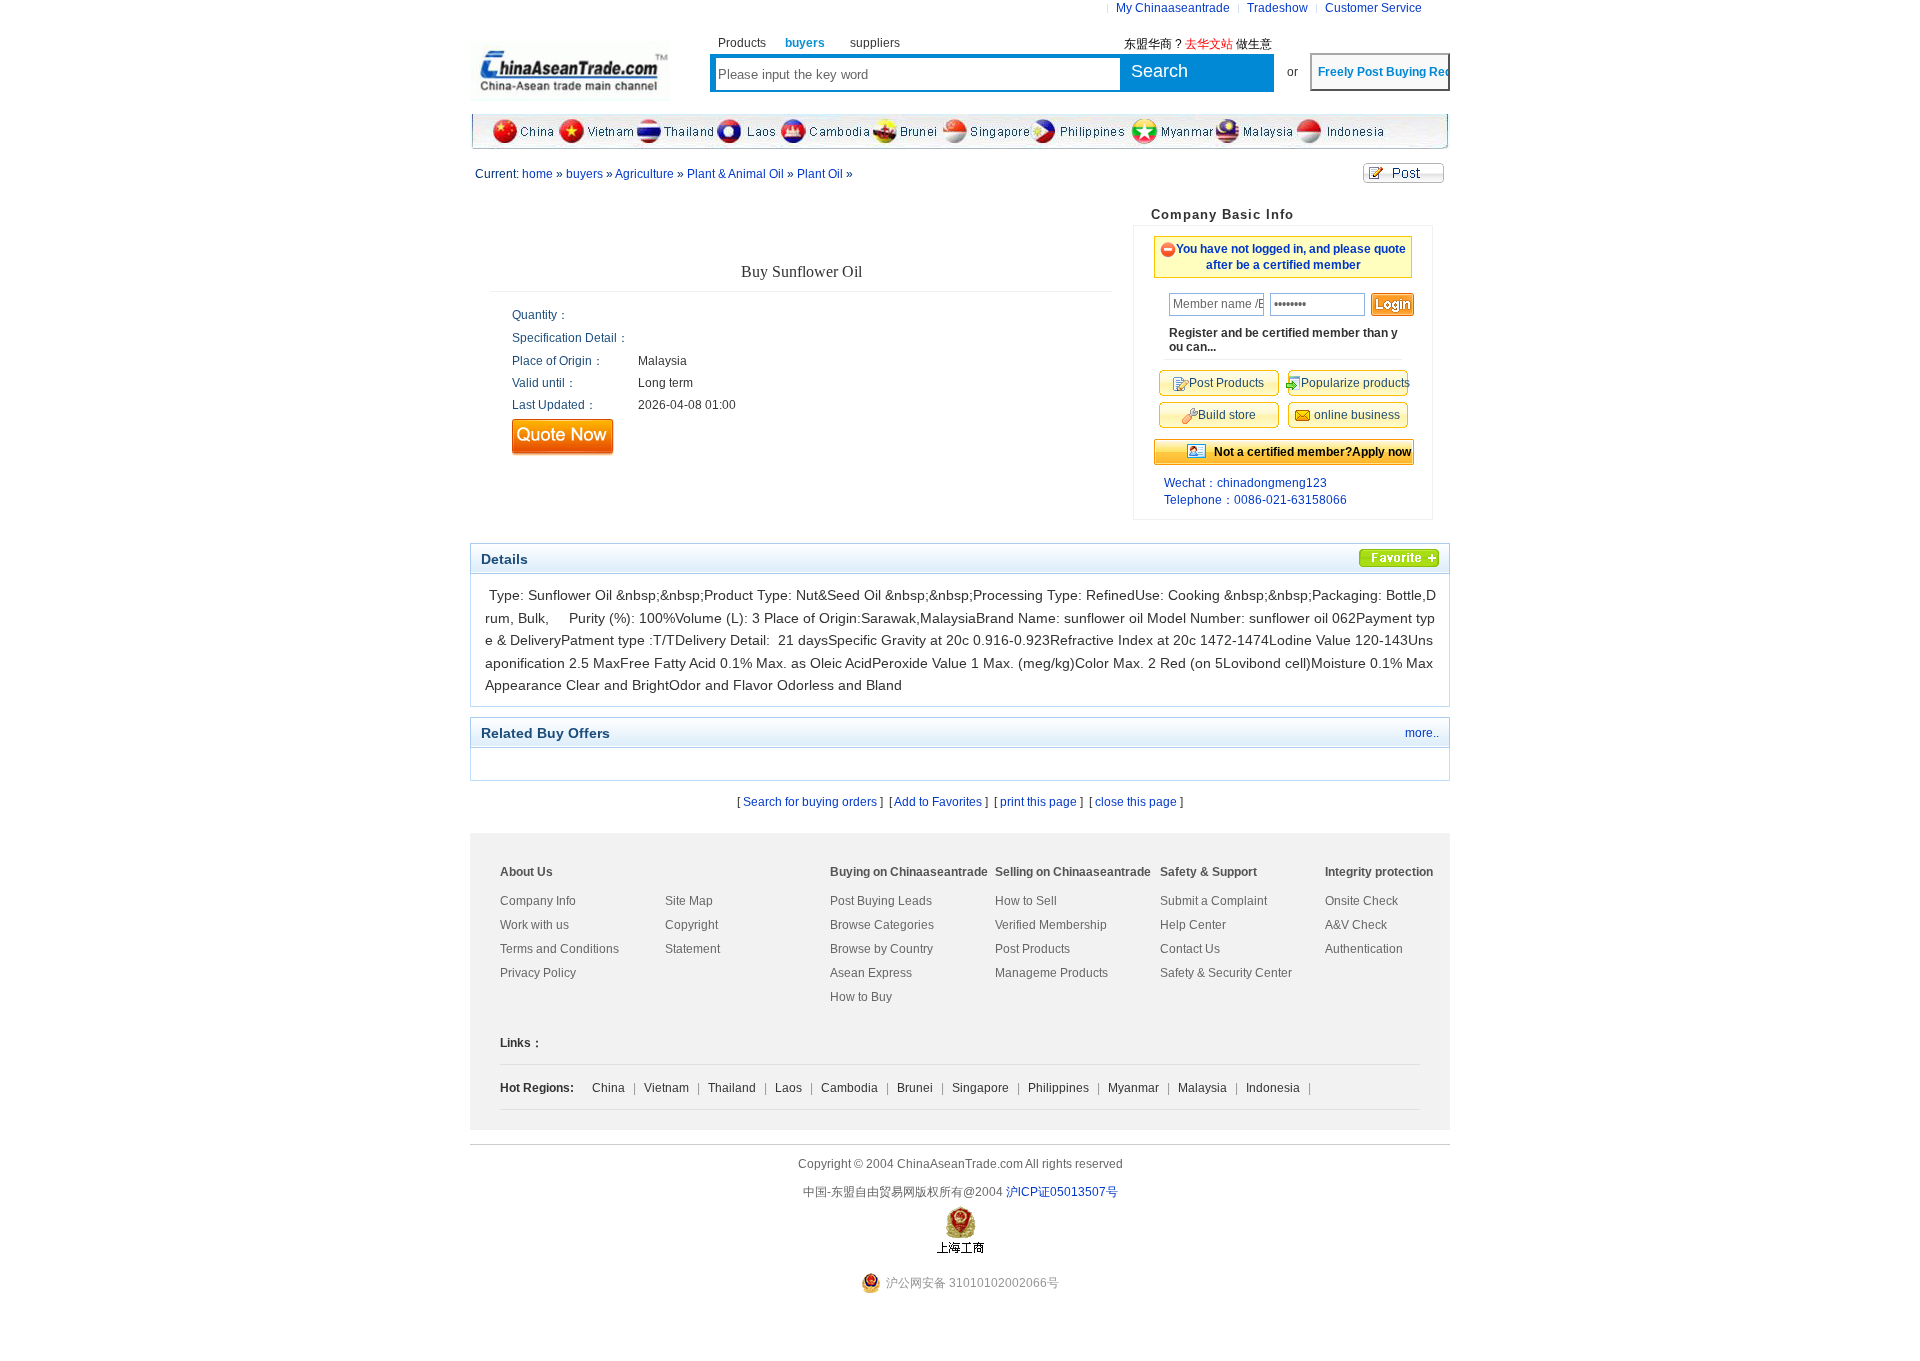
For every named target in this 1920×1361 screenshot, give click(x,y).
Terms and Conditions (559, 949)
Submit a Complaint (1213, 901)
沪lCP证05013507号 (1062, 1192)
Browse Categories (882, 925)
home (537, 174)
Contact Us (1190, 949)
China (608, 1088)
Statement (692, 949)
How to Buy (861, 997)
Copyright (691, 925)
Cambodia (849, 1088)
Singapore (980, 1088)
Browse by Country (881, 949)
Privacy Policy (538, 973)
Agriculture (644, 174)
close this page (1136, 802)
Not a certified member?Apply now (1312, 452)
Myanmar (1133, 1088)
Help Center (1193, 925)
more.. (1422, 733)
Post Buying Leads (881, 901)
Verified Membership (1051, 925)
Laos (788, 1088)
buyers (584, 174)
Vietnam (666, 1088)
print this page (1038, 802)
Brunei (915, 1088)
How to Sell (1026, 901)
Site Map (689, 901)
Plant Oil (820, 174)
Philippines (1058, 1088)
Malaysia (1202, 1088)
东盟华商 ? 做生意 (1198, 44)
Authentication (1364, 949)
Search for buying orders (810, 802)
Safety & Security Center (1226, 973)
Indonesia (1273, 1088)
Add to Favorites (938, 802)
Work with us (534, 925)
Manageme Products (1051, 973)
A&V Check (1356, 925)
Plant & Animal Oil (735, 174)
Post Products (1032, 949)
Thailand (732, 1088)
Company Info (538, 901)
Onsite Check (1361, 901)
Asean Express (871, 973)
